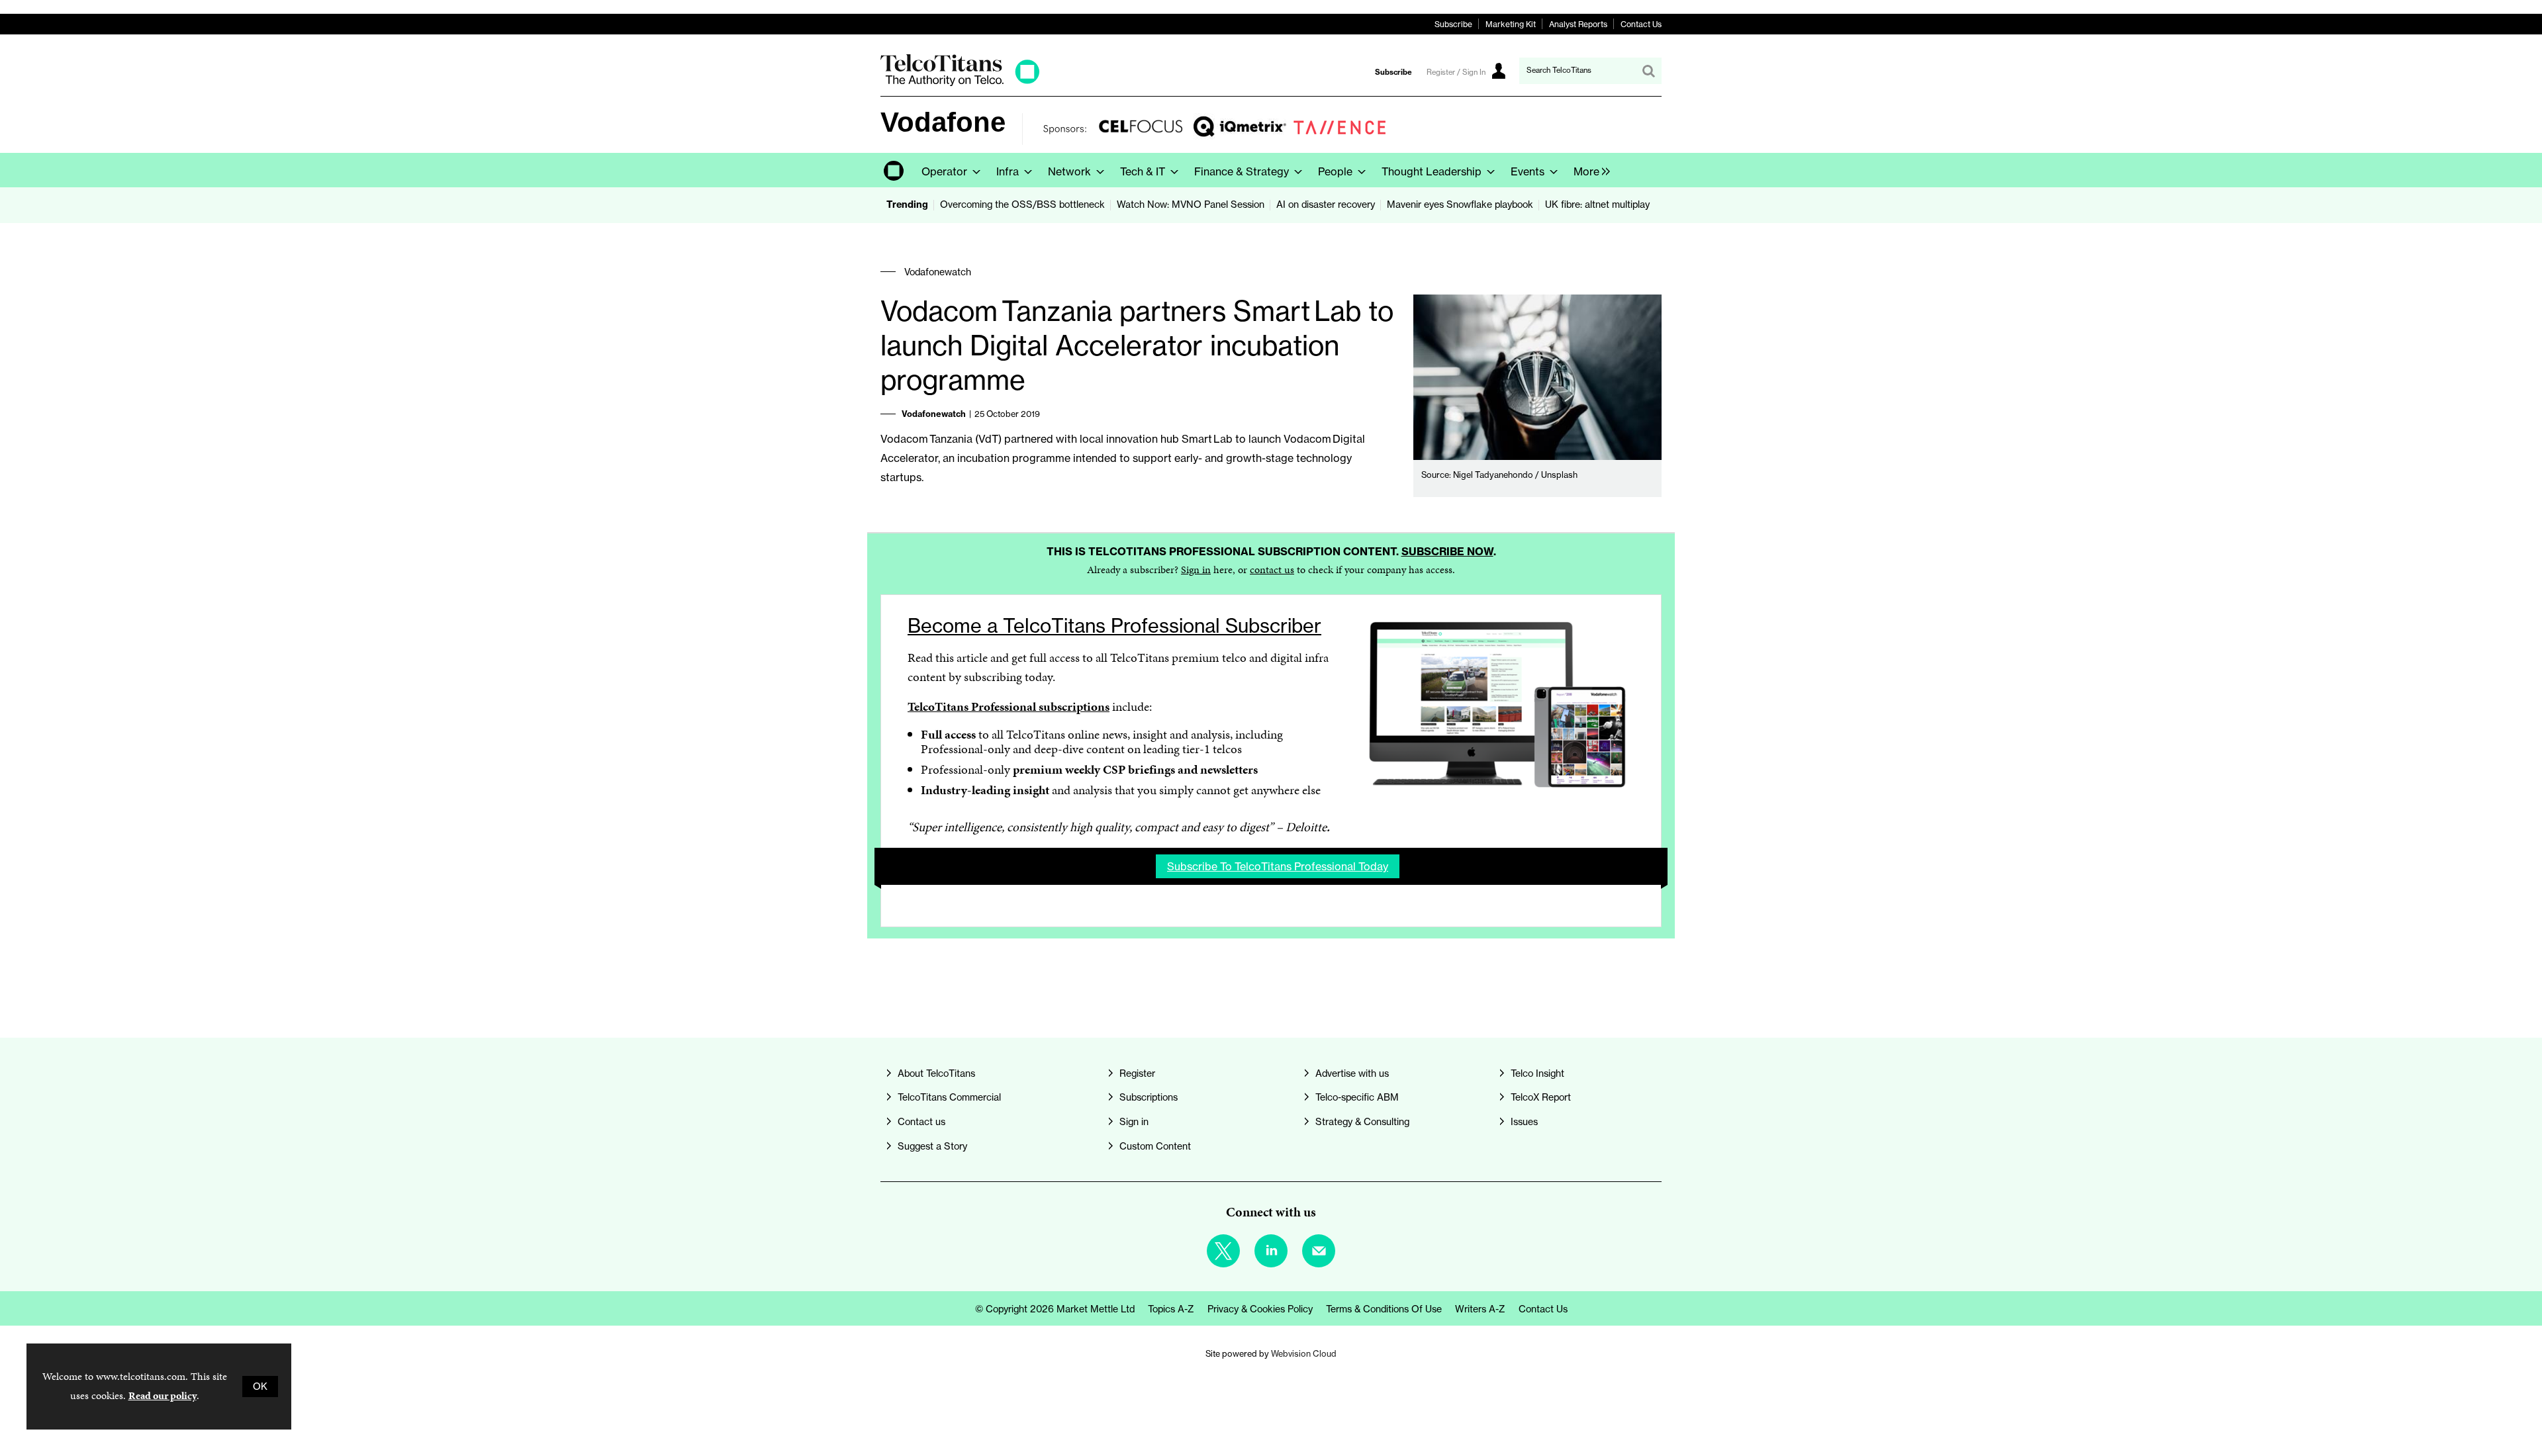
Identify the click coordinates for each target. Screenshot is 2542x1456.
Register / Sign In (1456, 72)
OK (260, 1387)
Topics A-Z (1171, 1309)
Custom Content (1155, 1146)
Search (1648, 71)
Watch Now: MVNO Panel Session (1191, 205)
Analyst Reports (1578, 24)
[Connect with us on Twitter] (1223, 1251)
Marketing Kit (1511, 24)
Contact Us (1641, 24)
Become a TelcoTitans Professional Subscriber (1114, 626)
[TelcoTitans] (960, 82)
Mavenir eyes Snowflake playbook (1460, 205)
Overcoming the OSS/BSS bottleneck (1022, 205)
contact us (1272, 569)
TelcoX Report (1541, 1097)
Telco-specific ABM (1357, 1097)
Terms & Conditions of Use (1384, 1309)
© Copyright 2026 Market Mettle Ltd (1055, 1309)
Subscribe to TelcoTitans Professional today (1278, 866)
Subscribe (1453, 24)
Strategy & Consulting (1362, 1122)
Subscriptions (1149, 1097)
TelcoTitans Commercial (949, 1097)
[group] (1588, 170)
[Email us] (1319, 1251)
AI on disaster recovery (1326, 205)
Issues (1524, 1122)
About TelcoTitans (936, 1073)
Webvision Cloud (1304, 1353)
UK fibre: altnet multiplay (1597, 205)
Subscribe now (1447, 551)
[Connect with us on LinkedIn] (1271, 1251)
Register (1137, 1073)
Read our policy (163, 1395)
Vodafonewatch (938, 272)
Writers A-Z (1480, 1309)
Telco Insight (1537, 1073)
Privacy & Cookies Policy (1260, 1309)
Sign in (1196, 569)
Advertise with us (1352, 1073)
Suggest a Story (932, 1146)
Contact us (921, 1122)
